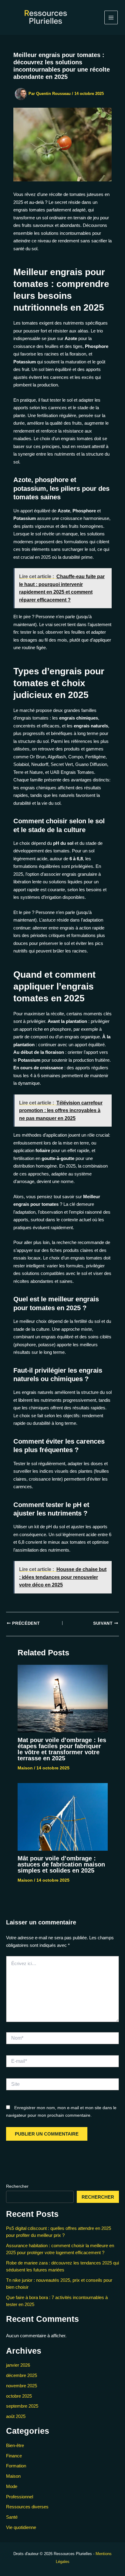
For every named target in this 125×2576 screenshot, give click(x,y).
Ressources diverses (27, 2507)
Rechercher (17, 2186)
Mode (12, 2486)
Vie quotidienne (21, 2527)
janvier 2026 (18, 2365)
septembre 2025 (22, 2406)
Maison (25, 1768)
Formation (16, 2466)
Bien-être (15, 2445)
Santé (12, 2517)
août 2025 (16, 2416)
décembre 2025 (22, 2375)
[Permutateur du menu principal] (111, 17)
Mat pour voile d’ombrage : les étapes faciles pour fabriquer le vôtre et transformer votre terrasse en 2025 (62, 1749)
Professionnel (20, 2497)
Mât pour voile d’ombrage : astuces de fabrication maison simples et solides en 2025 (61, 1864)
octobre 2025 (19, 2396)
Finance (14, 2456)
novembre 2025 (22, 2386)
